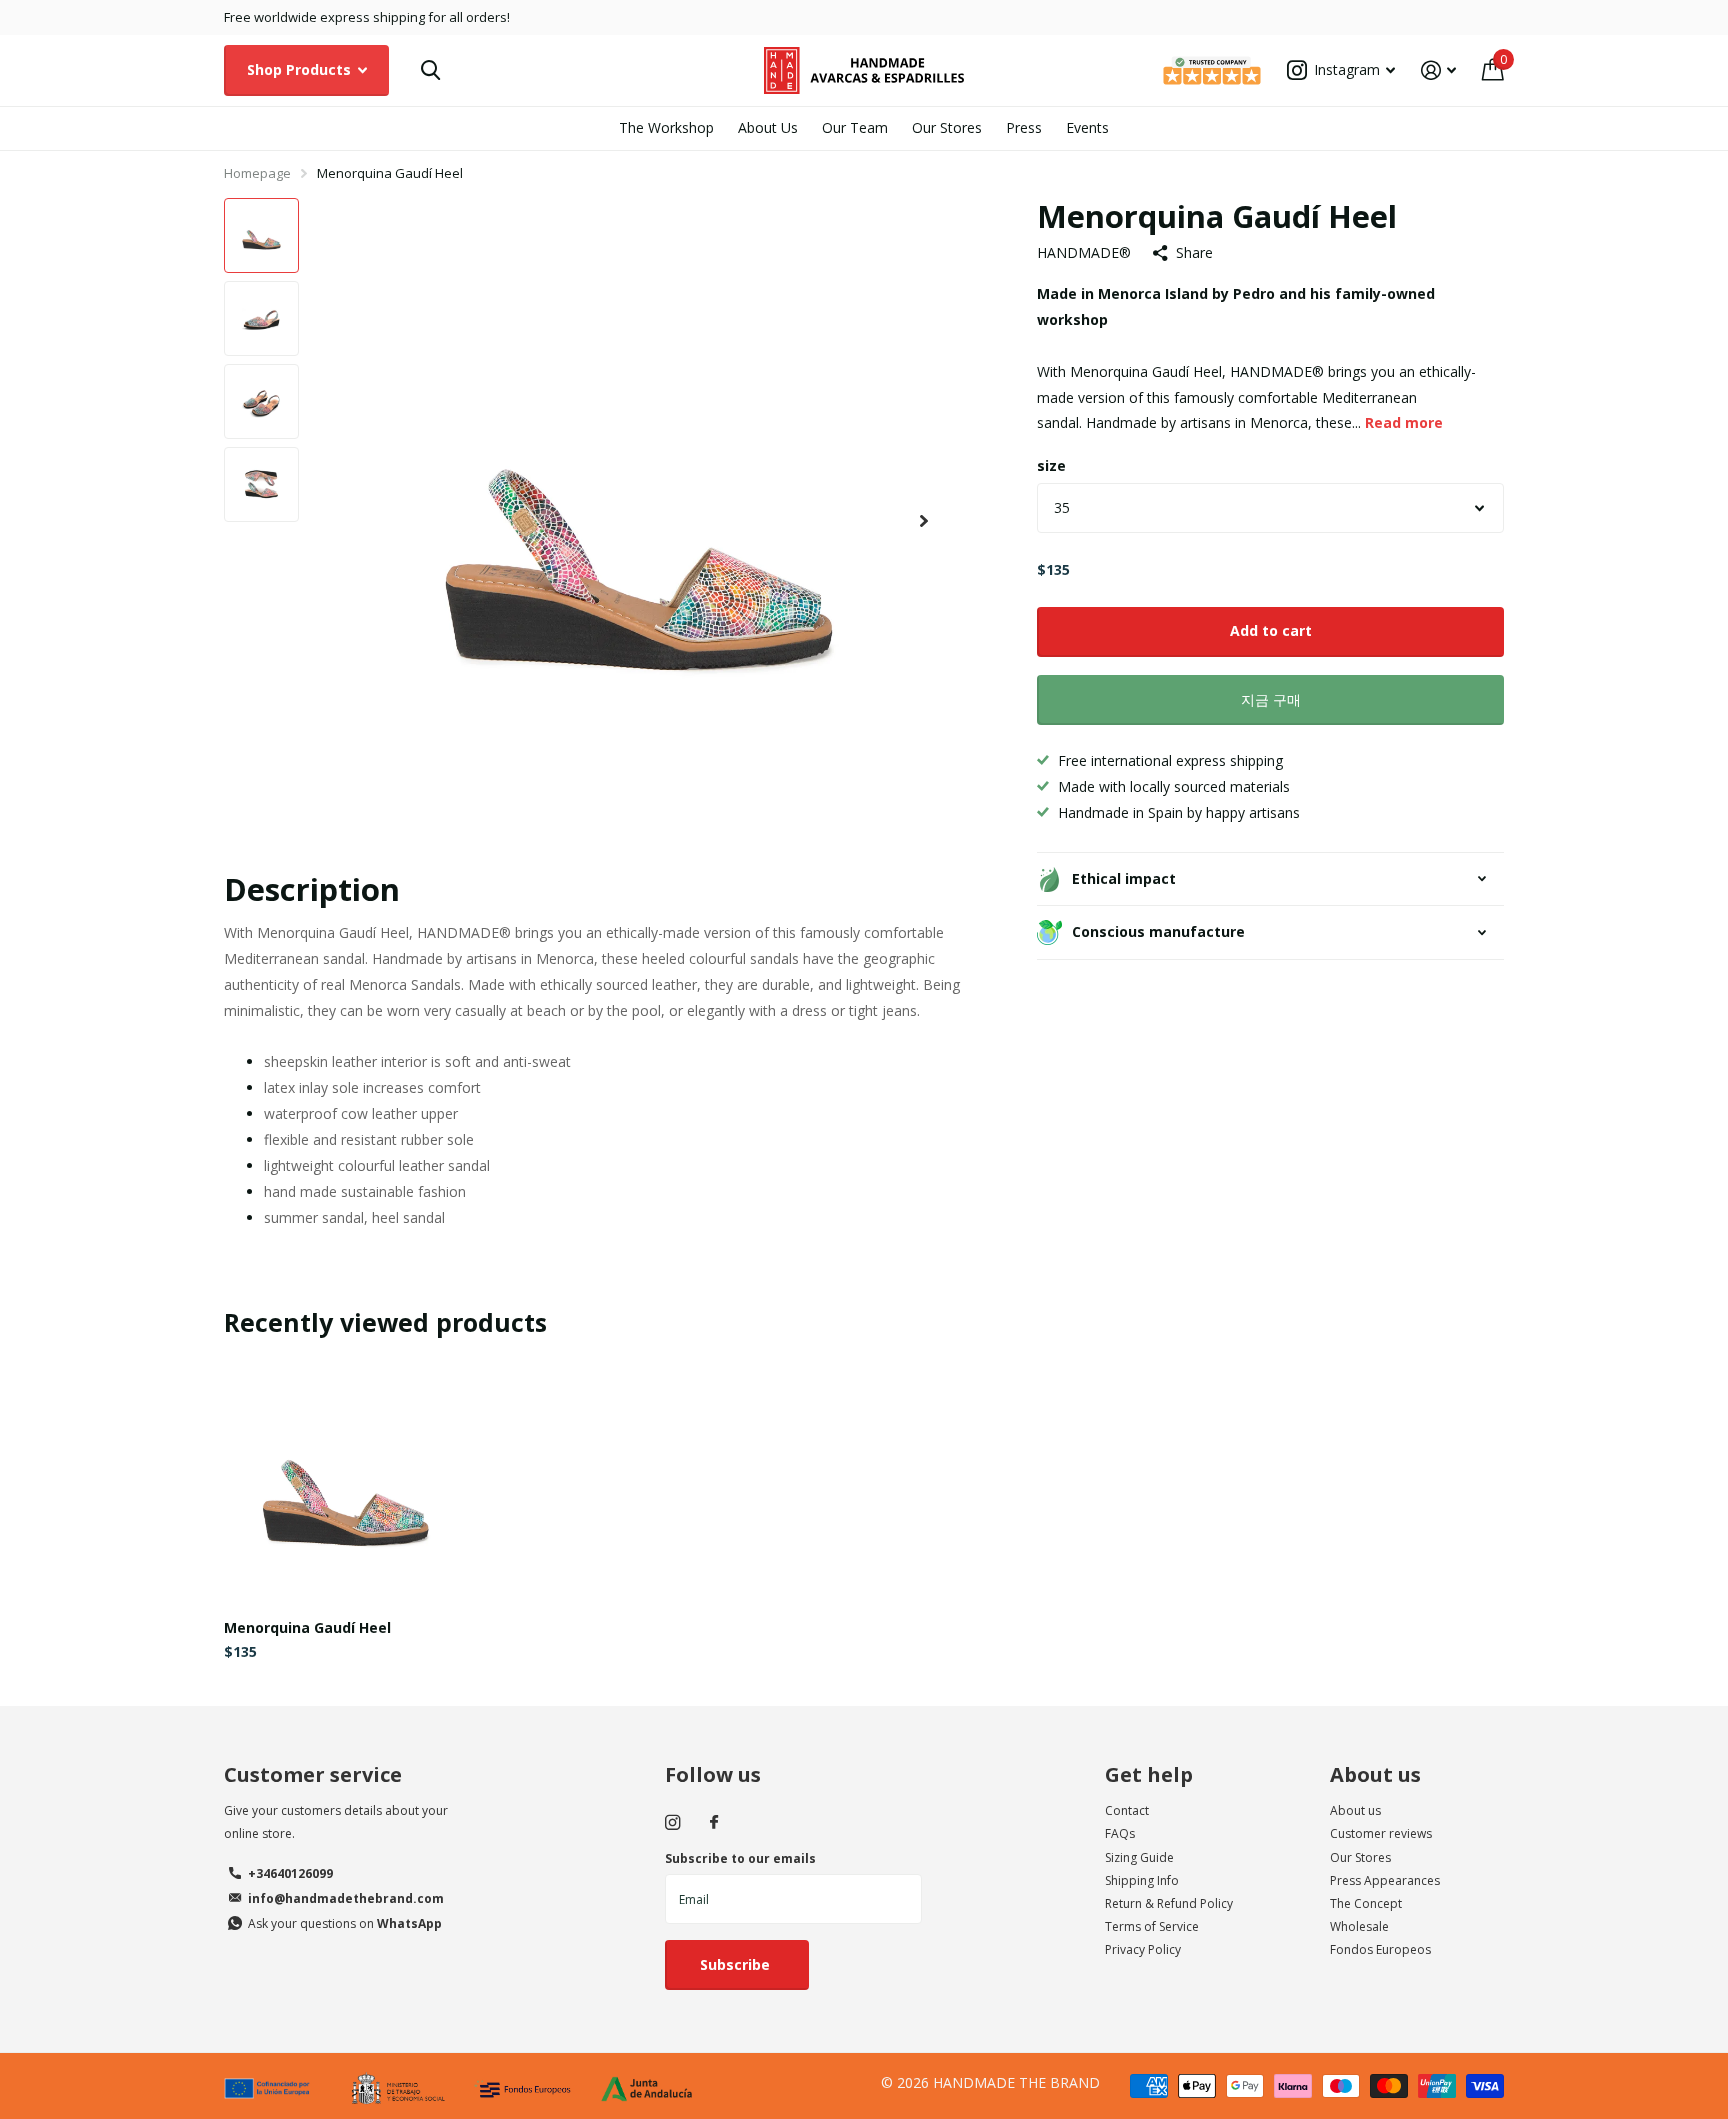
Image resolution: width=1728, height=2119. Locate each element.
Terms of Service (1152, 1926)
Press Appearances (1385, 1880)
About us (1375, 1774)
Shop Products (301, 69)
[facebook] (714, 1823)
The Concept (1366, 1903)
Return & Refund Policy (1169, 1903)
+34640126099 (290, 1873)
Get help (1149, 1774)
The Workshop (666, 127)
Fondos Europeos (1380, 1949)
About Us (768, 127)
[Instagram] (672, 1822)
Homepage (257, 173)
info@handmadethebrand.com (346, 1898)
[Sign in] (1438, 70)
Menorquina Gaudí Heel (307, 1627)
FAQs (1120, 1833)
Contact (1127, 1810)
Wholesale (1359, 1926)
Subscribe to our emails (740, 1858)
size (1051, 465)
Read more (1404, 422)
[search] (430, 70)
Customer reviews (1381, 1833)
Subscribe (737, 1964)
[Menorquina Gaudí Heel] (345, 1481)
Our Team (855, 127)
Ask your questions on (345, 1923)
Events (1087, 127)
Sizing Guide (1139, 1857)
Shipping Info (1142, 1880)
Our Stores (947, 127)
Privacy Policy (1143, 1949)
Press (1024, 127)
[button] (924, 521)
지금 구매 (1271, 699)
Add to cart (1271, 630)
